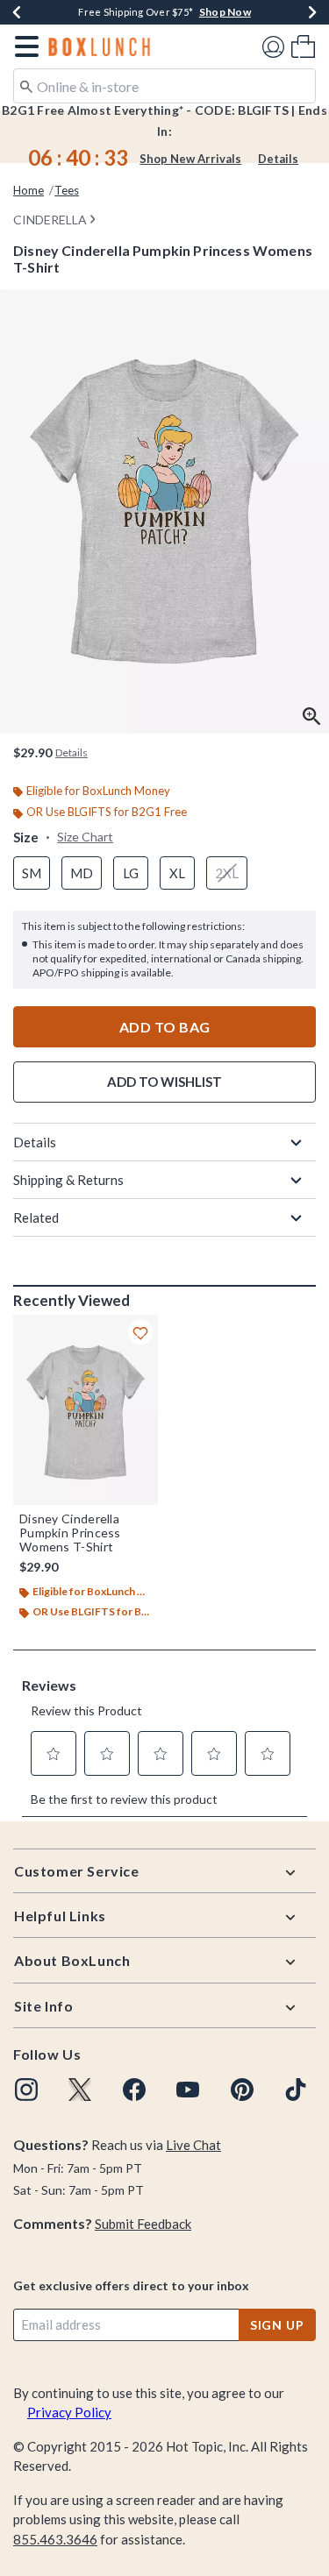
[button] (23, 46)
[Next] (312, 12)
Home (29, 190)
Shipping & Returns (68, 1180)
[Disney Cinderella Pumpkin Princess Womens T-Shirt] (86, 1410)
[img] (26, 2090)
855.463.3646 (55, 2539)
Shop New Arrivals (190, 159)
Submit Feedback (143, 2224)
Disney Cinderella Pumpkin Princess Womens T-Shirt (70, 1533)
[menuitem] (303, 46)
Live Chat (193, 2145)
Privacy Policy (69, 2412)
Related (36, 1217)
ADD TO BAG (165, 1027)
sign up (277, 2325)
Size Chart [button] (85, 837)
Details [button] (72, 752)
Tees (67, 190)
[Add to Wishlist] (140, 1332)
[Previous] (17, 12)
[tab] (164, 511)
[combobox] (164, 86)
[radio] (32, 873)
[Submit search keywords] (26, 85)
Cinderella (50, 220)
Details (278, 159)
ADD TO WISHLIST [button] (164, 1082)
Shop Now (225, 12)
